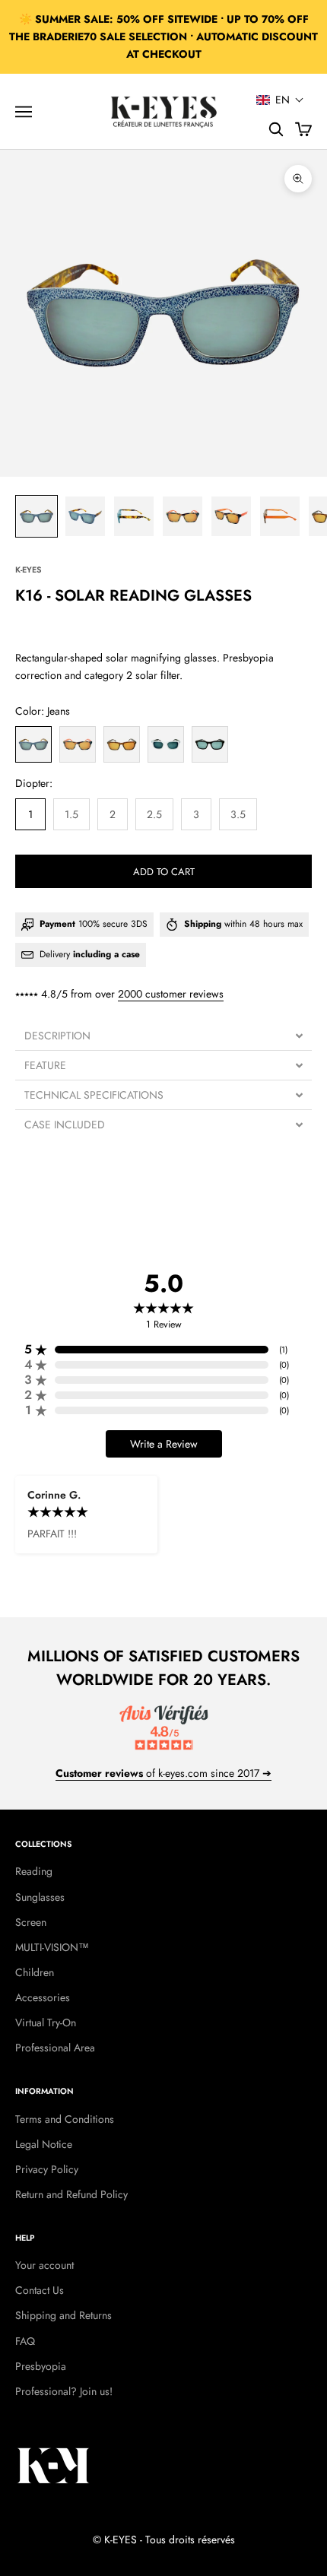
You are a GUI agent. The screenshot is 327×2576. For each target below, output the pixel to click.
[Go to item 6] (280, 516)
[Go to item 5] (231, 516)
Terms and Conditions (65, 2119)
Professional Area (55, 2048)
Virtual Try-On (46, 2022)
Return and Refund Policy (71, 2194)
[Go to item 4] (183, 516)
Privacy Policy (47, 2169)
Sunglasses (40, 1897)
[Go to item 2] (85, 516)
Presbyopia (41, 2366)
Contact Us (40, 2290)
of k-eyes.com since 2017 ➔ (163, 1773)
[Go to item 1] (37, 516)
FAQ (25, 2341)
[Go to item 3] (134, 516)
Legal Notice (44, 2144)
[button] (280, 100)
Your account (44, 2265)
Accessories (43, 1997)
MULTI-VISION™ (52, 1947)
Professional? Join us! (64, 2391)
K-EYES (28, 569)
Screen (31, 1922)
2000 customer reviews (171, 994)
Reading (34, 1871)
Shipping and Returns (63, 2315)
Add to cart (164, 872)
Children (35, 1972)
